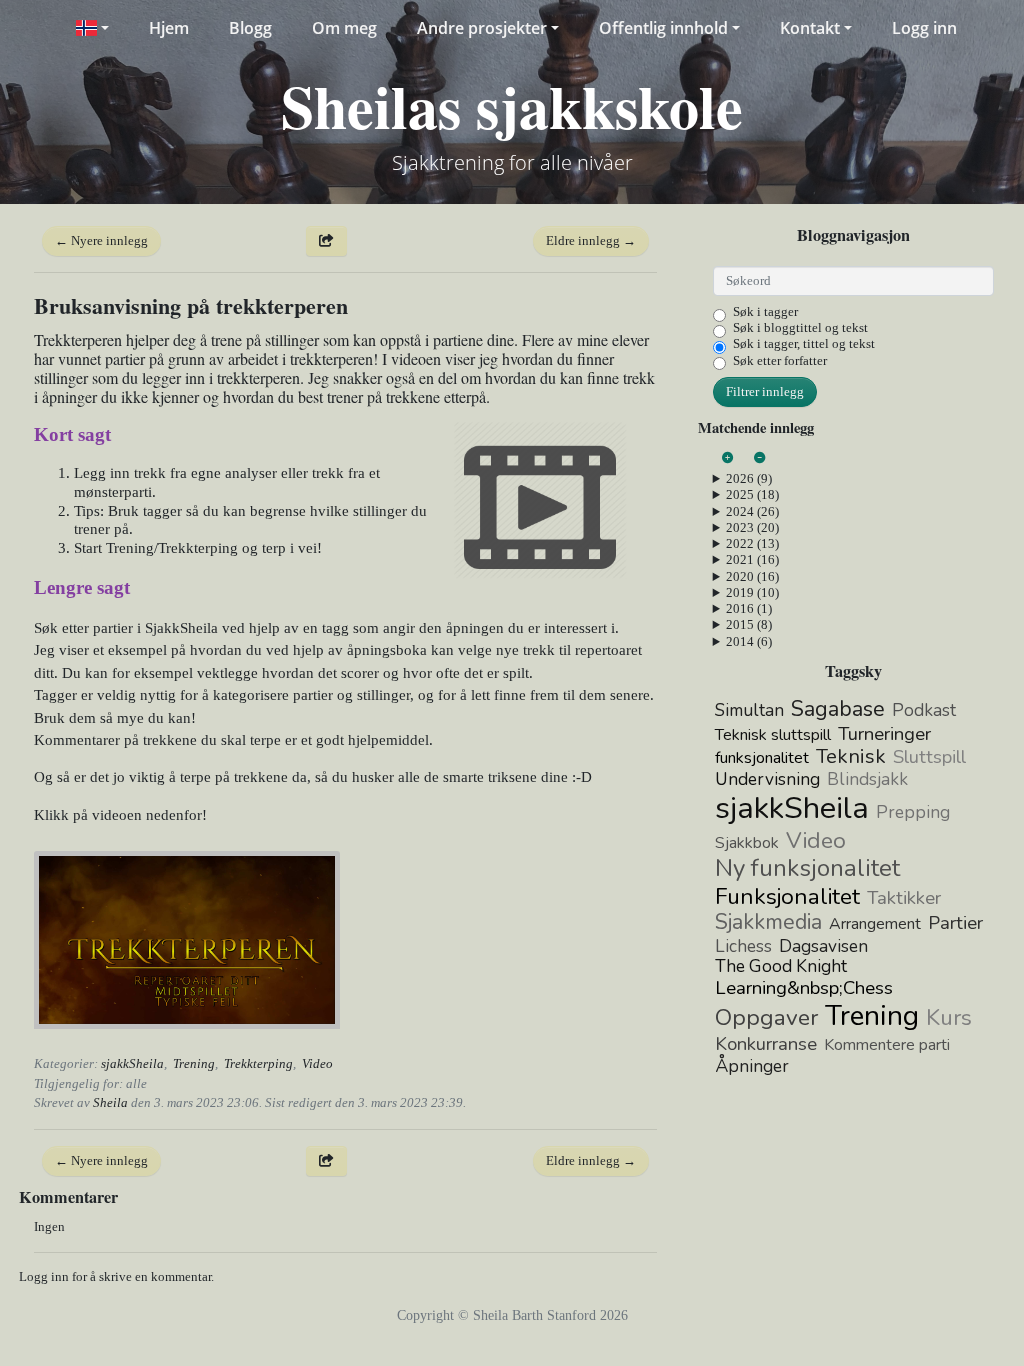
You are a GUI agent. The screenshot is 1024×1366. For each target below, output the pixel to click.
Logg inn (924, 28)
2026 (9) (749, 478)
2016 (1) (749, 608)
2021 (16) (752, 559)
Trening (194, 1063)
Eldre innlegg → (591, 240)
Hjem (169, 28)
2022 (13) (752, 543)
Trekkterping (258, 1063)
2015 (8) (749, 624)
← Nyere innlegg (101, 240)
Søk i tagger (765, 311)
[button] (91, 28)
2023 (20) (752, 527)
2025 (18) (752, 494)
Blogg (250, 28)
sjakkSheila (132, 1063)
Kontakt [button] (810, 28)
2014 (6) (749, 641)
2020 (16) (752, 576)
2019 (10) (752, 592)
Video (317, 1063)
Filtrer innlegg (765, 391)
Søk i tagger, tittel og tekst (804, 343)
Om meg (344, 28)
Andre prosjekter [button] (482, 28)
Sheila (110, 1102)
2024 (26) (752, 511)
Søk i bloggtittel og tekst (800, 327)
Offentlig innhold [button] (663, 28)
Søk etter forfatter (780, 360)
